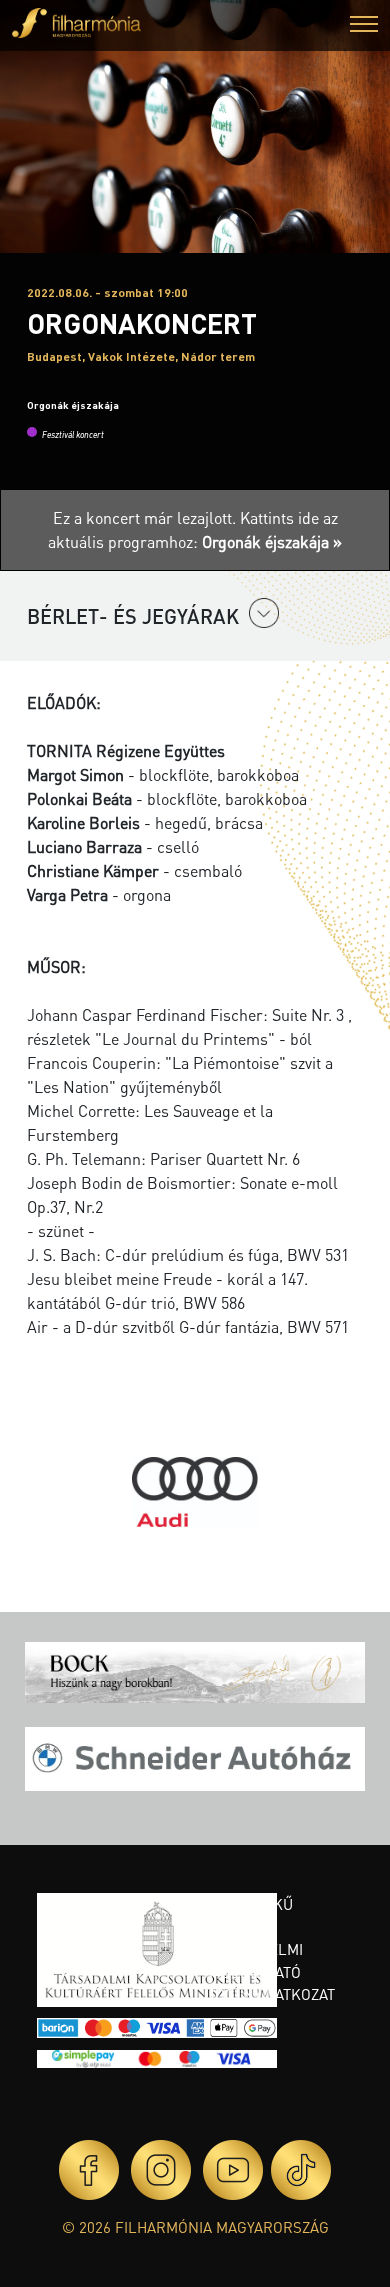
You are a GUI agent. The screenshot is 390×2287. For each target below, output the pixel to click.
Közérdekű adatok (250, 1915)
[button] (364, 26)
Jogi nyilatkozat (271, 1994)
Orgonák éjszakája (73, 405)
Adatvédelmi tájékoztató (255, 1960)
